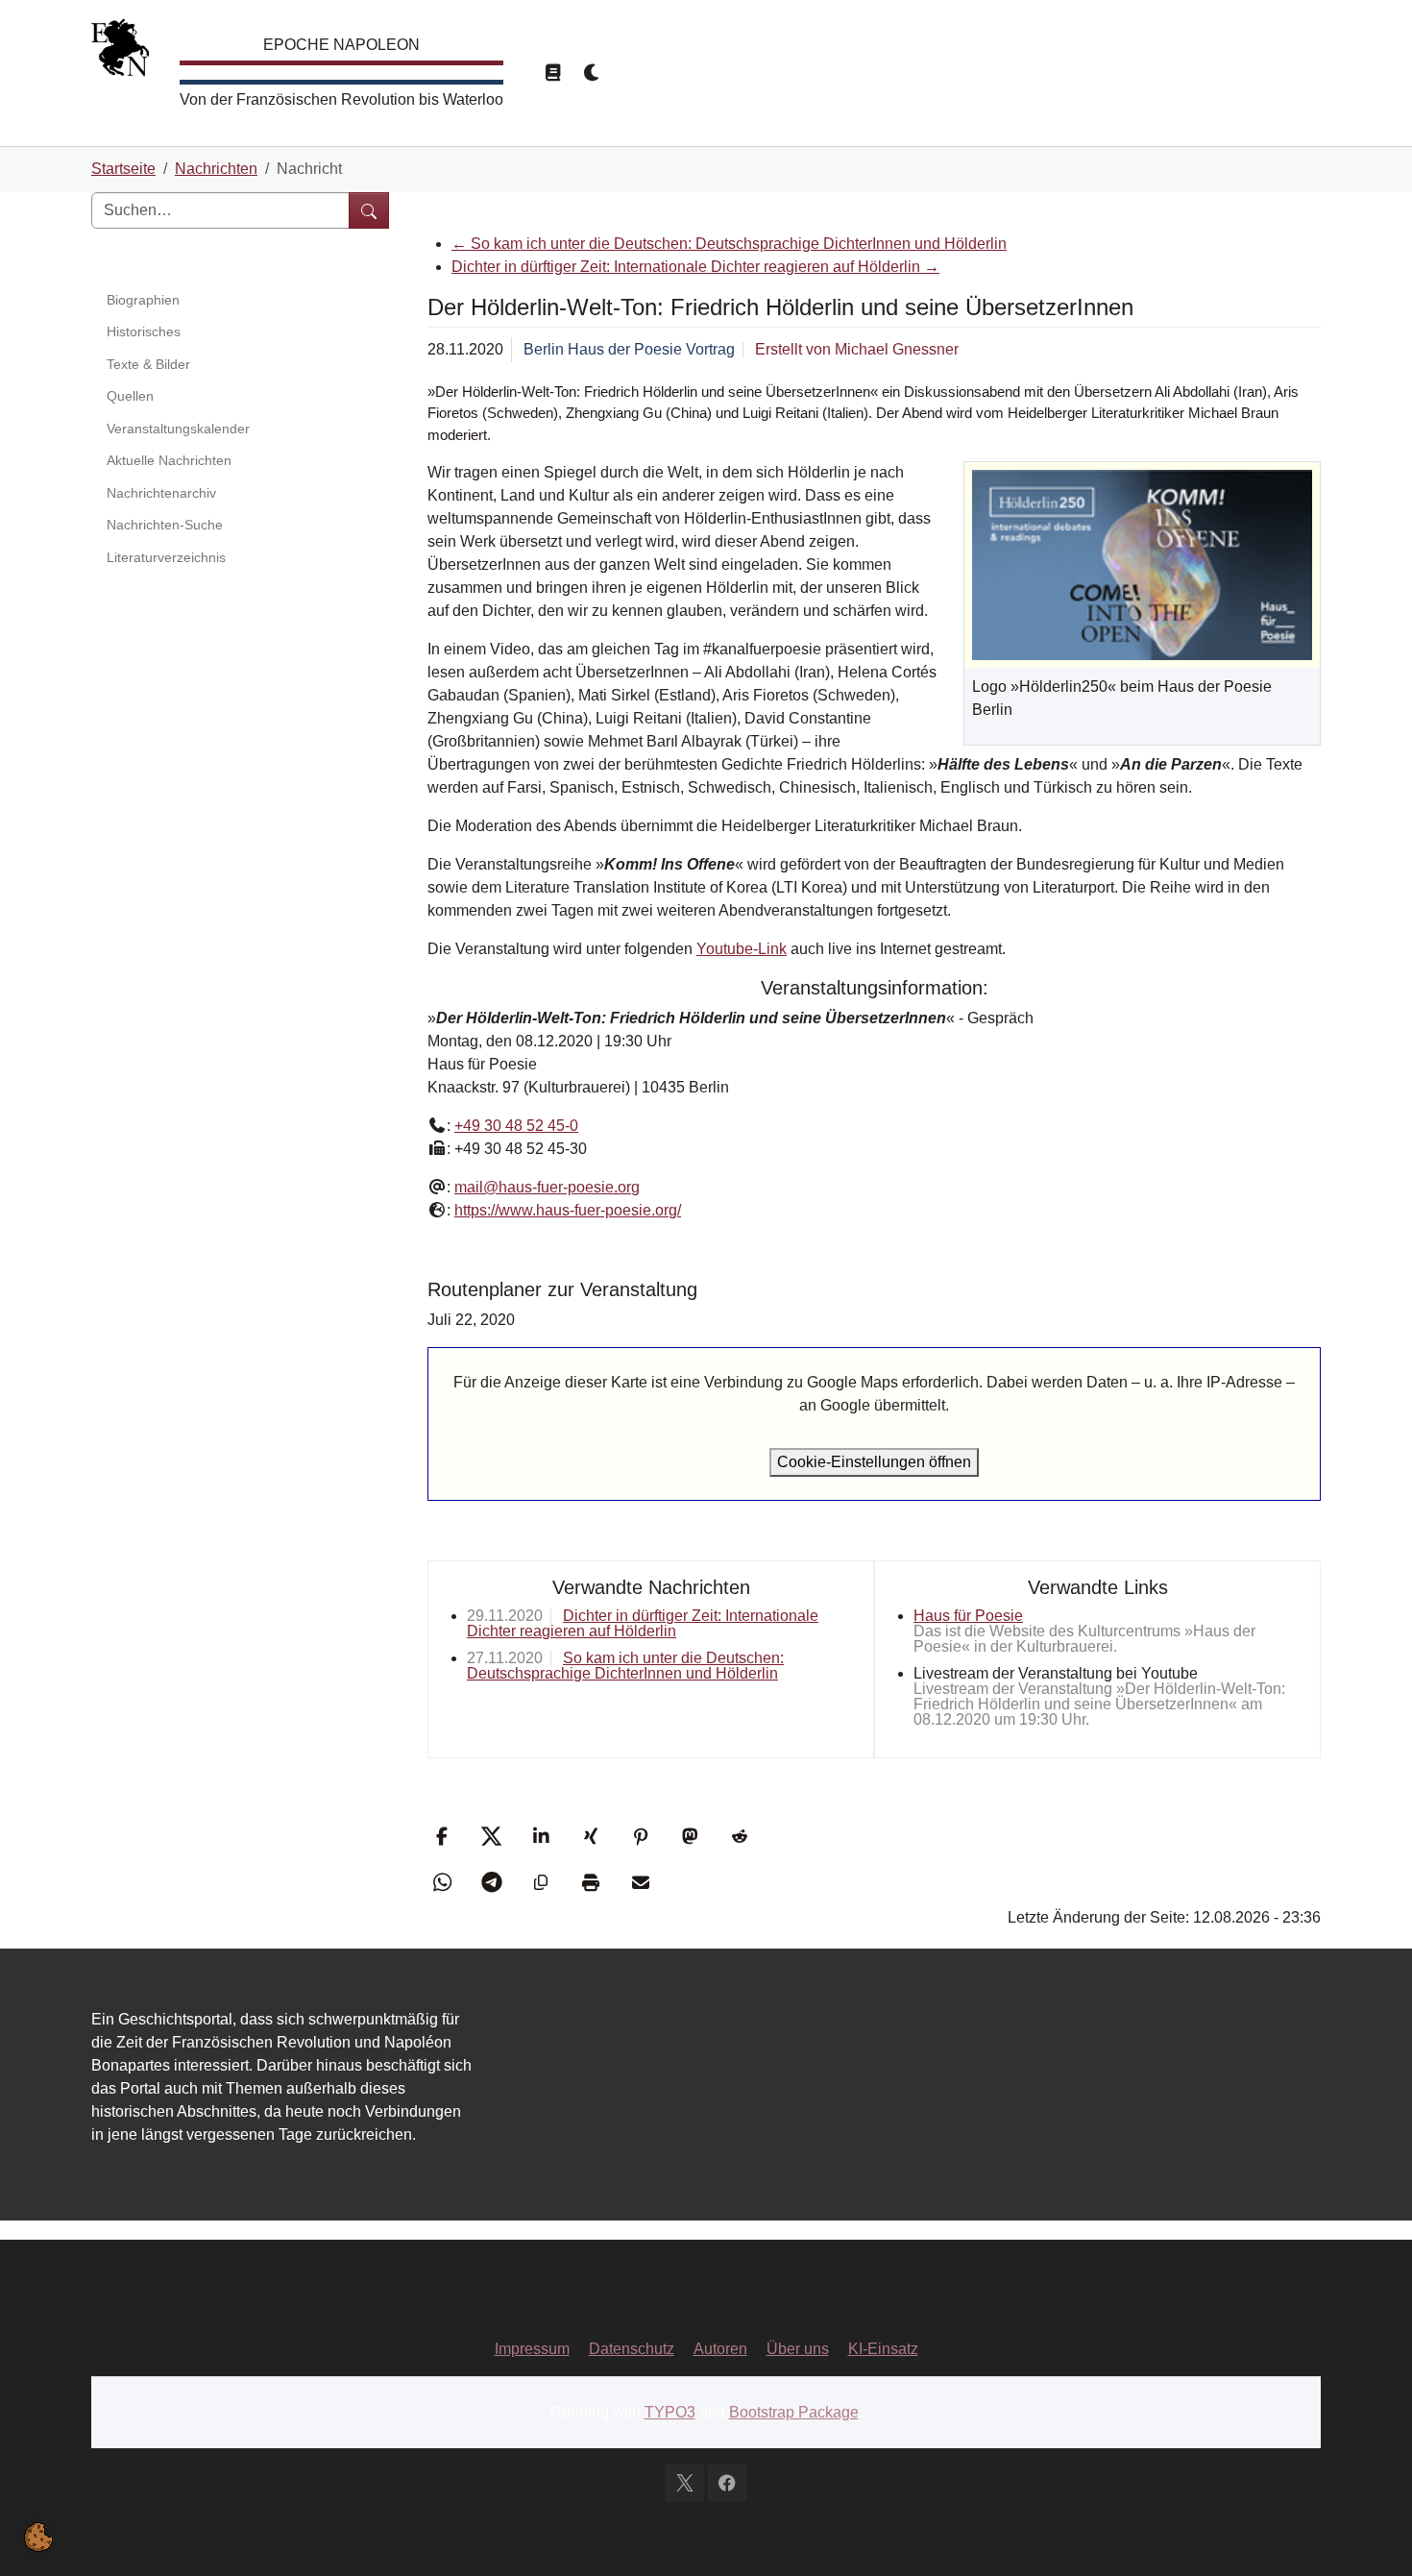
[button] (444, 1836)
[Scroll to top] (1370, 2534)
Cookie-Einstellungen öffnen (874, 1462)
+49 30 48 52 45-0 (516, 1126)
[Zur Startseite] (120, 52)
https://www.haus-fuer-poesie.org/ (568, 1210)
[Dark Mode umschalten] (593, 73)
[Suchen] (369, 210)
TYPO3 (670, 2412)
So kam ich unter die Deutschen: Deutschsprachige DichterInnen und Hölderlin (729, 244)
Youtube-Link (742, 949)
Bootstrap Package (794, 2412)
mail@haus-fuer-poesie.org (547, 1187)
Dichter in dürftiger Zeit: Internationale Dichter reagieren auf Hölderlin (695, 267)
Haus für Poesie (968, 1616)
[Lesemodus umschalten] (552, 73)
